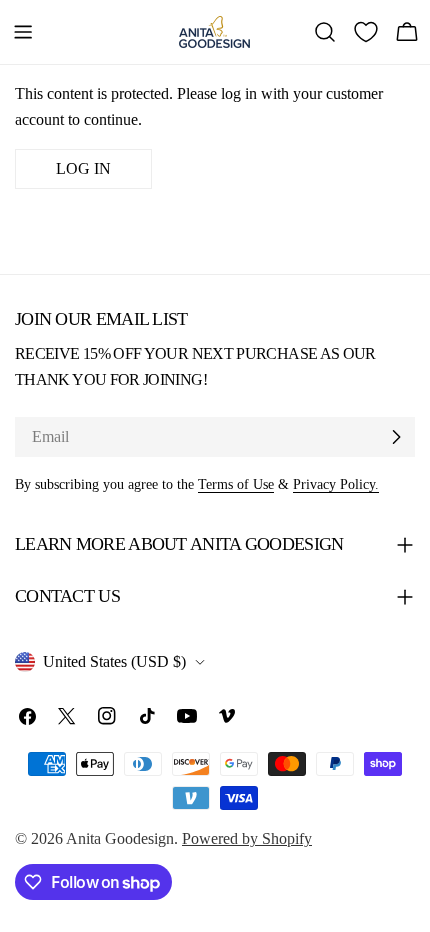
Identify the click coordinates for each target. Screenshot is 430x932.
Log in (83, 168)
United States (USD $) (114, 661)
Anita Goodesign (120, 838)
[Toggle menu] (23, 32)
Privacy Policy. (336, 484)
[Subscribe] (396, 437)
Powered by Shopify (247, 838)
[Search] (325, 32)
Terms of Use (236, 484)
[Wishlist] (366, 32)
